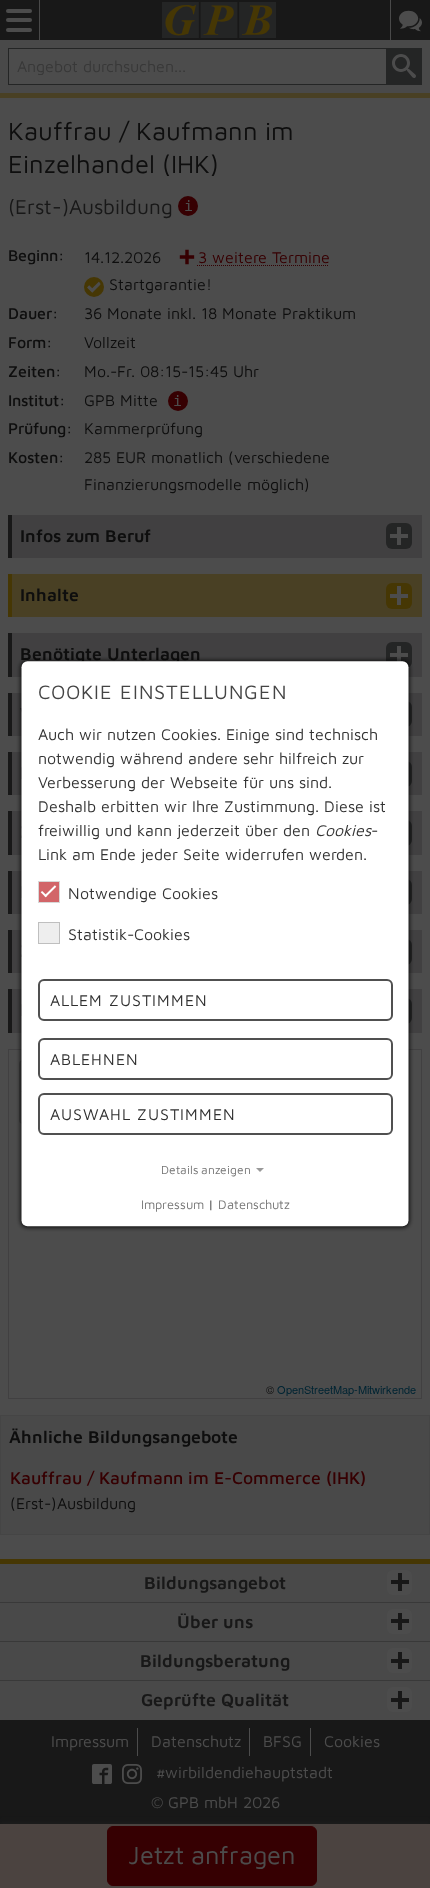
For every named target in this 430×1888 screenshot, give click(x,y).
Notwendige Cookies (143, 893)
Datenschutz (254, 1204)
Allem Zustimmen (129, 1001)
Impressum (172, 1204)
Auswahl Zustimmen (143, 1114)
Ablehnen (94, 1059)
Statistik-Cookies (129, 934)
